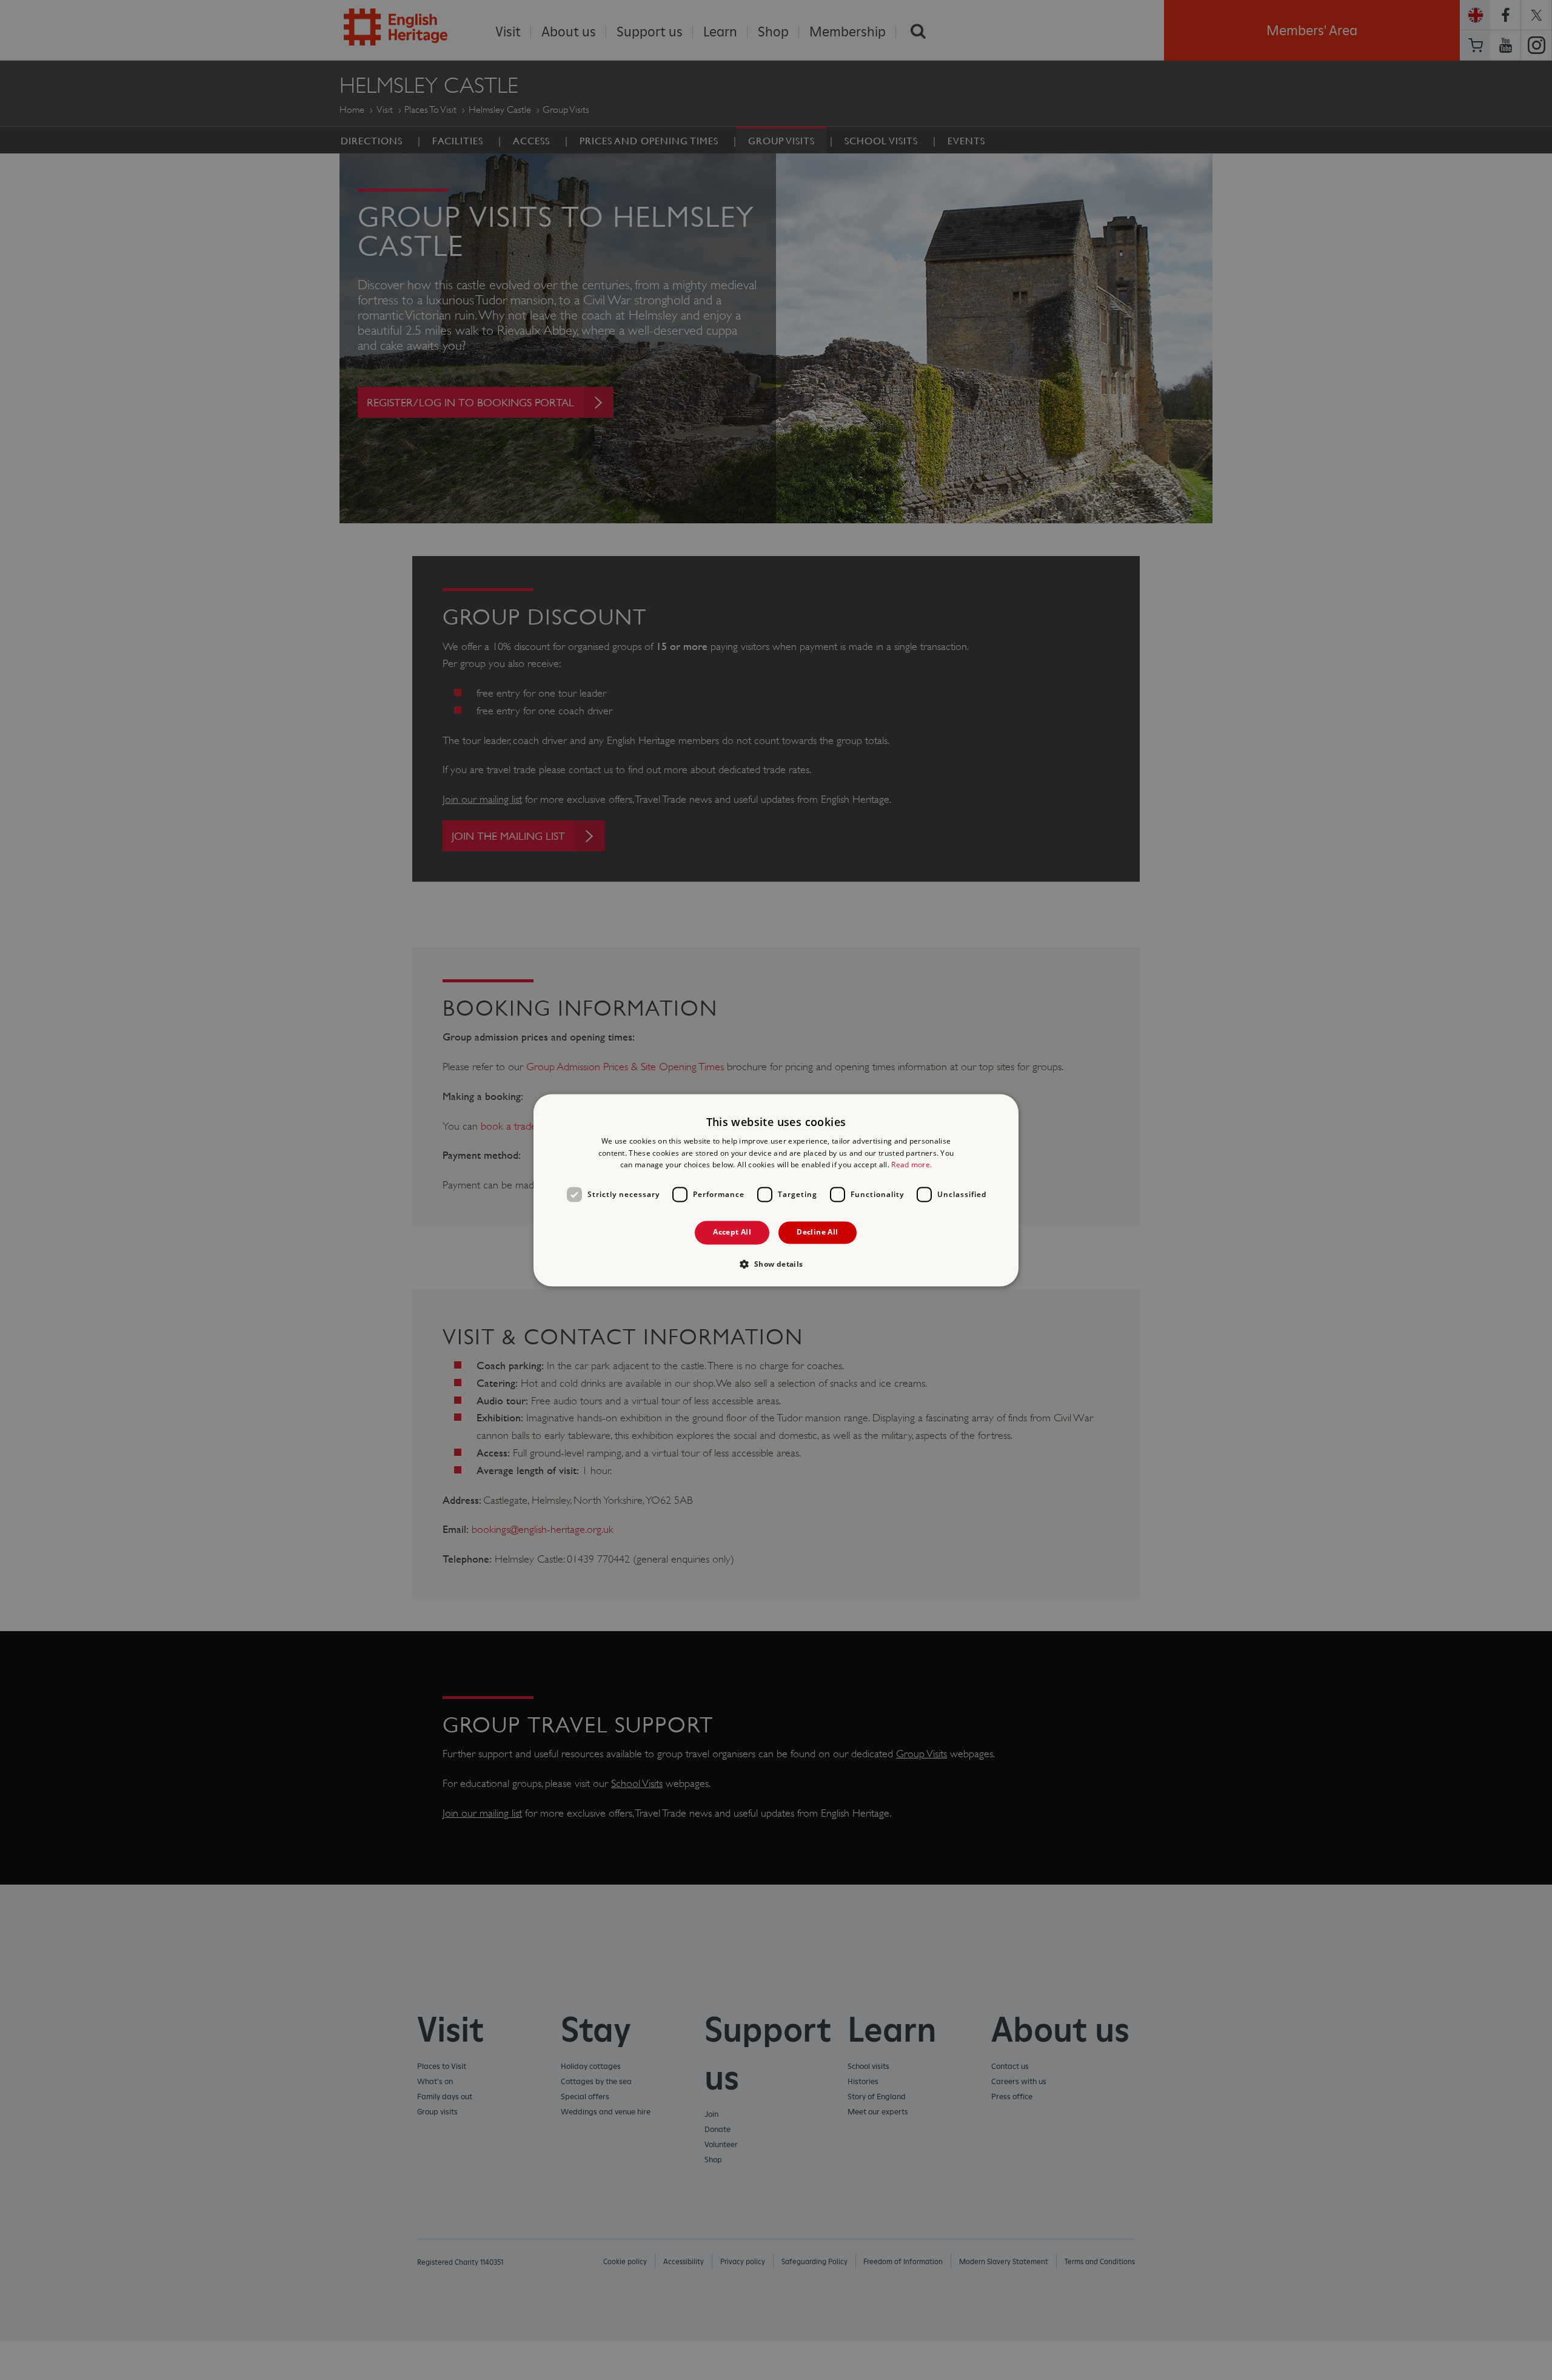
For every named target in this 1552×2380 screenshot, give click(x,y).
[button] (776, 1264)
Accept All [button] (732, 1232)
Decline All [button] (817, 1232)
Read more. (911, 1165)
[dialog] (776, 1190)
